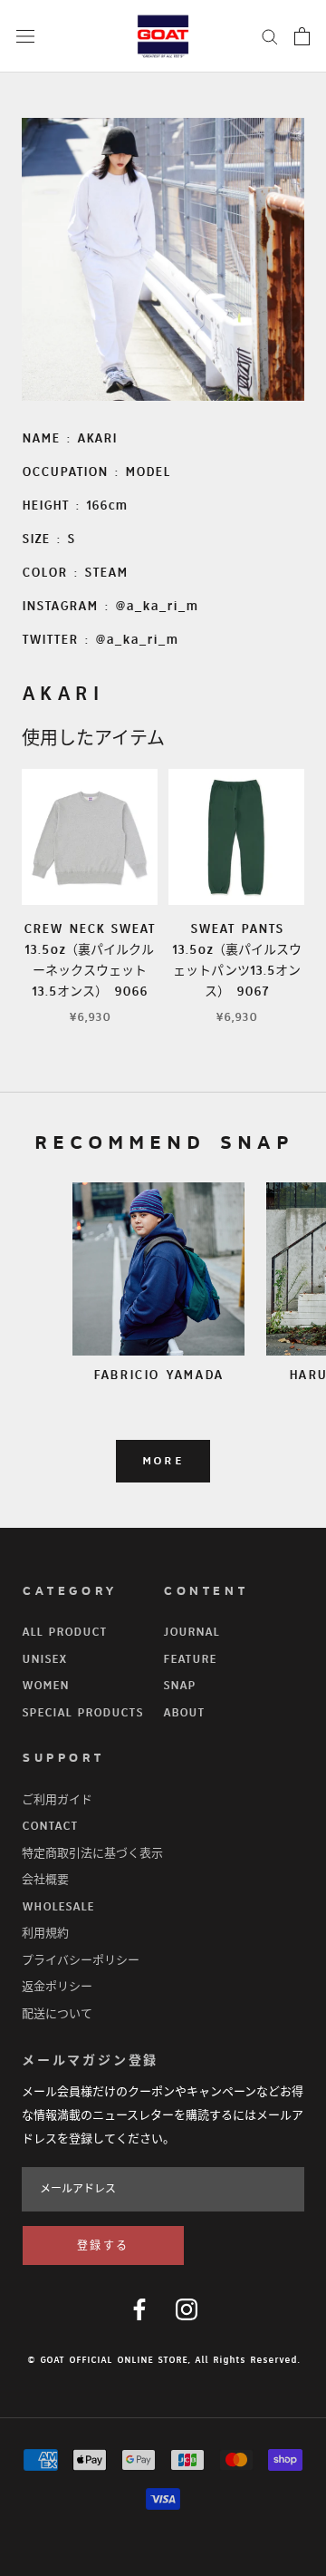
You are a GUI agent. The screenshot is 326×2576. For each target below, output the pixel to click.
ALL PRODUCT (64, 1632)
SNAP (179, 1686)
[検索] (270, 36)
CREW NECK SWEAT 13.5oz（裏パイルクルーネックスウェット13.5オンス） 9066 (89, 960)
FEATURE (190, 1659)
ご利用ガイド (57, 1800)
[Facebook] (139, 2309)
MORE (163, 1461)
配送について (57, 2014)
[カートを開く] (302, 36)
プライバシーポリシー (81, 1960)
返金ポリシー (57, 1987)
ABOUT (184, 1713)
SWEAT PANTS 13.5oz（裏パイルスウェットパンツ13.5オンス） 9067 (237, 960)
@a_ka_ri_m (157, 606)
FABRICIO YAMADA (158, 1375)
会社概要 (45, 1880)
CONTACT (50, 1826)
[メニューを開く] (25, 36)
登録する (103, 2246)
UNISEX (44, 1659)
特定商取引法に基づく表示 (92, 1853)
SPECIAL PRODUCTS (82, 1713)
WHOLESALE (58, 1907)
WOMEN (45, 1686)
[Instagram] (187, 2309)
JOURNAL (191, 1632)
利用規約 (45, 1933)
